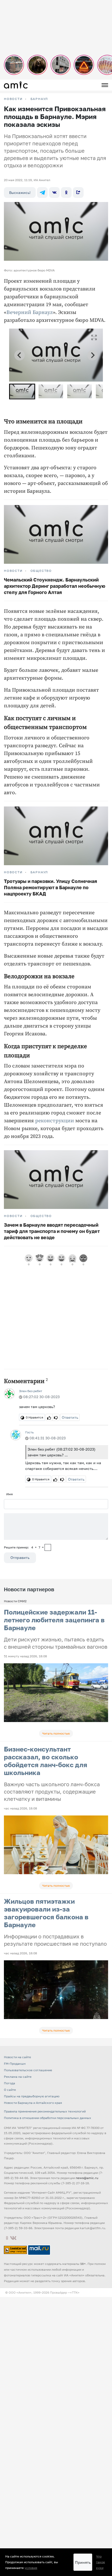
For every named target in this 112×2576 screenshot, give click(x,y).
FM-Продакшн (15, 2064)
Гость (29, 1432)
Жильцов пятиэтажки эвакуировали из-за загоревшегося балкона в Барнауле (46, 1913)
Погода (10, 2083)
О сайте (10, 2090)
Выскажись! (20, 192)
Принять (83, 2562)
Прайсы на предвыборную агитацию (32, 2096)
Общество (41, 571)
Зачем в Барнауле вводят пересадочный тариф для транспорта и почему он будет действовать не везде (52, 1231)
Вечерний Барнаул (30, 313)
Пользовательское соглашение (28, 2070)
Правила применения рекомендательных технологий (45, 2111)
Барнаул (39, 99)
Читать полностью (56, 1733)
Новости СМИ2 (15, 1601)
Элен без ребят (31, 1391)
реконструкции (55, 1121)
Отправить (20, 1557)
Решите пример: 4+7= (24, 1547)
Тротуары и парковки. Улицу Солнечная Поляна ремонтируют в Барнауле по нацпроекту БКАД (51, 887)
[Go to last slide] (20, 355)
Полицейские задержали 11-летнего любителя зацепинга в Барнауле (54, 1620)
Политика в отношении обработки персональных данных (48, 2118)
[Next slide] (92, 355)
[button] (22, 391)
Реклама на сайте (18, 2077)
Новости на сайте (17, 2057)
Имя (10, 1494)
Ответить (70, 1417)
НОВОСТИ (13, 99)
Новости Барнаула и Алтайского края (33, 2103)
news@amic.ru (87, 2178)
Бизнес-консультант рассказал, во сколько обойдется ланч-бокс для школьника (46, 1761)
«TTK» (75, 2292)
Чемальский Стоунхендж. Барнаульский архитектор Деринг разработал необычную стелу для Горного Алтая (55, 586)
